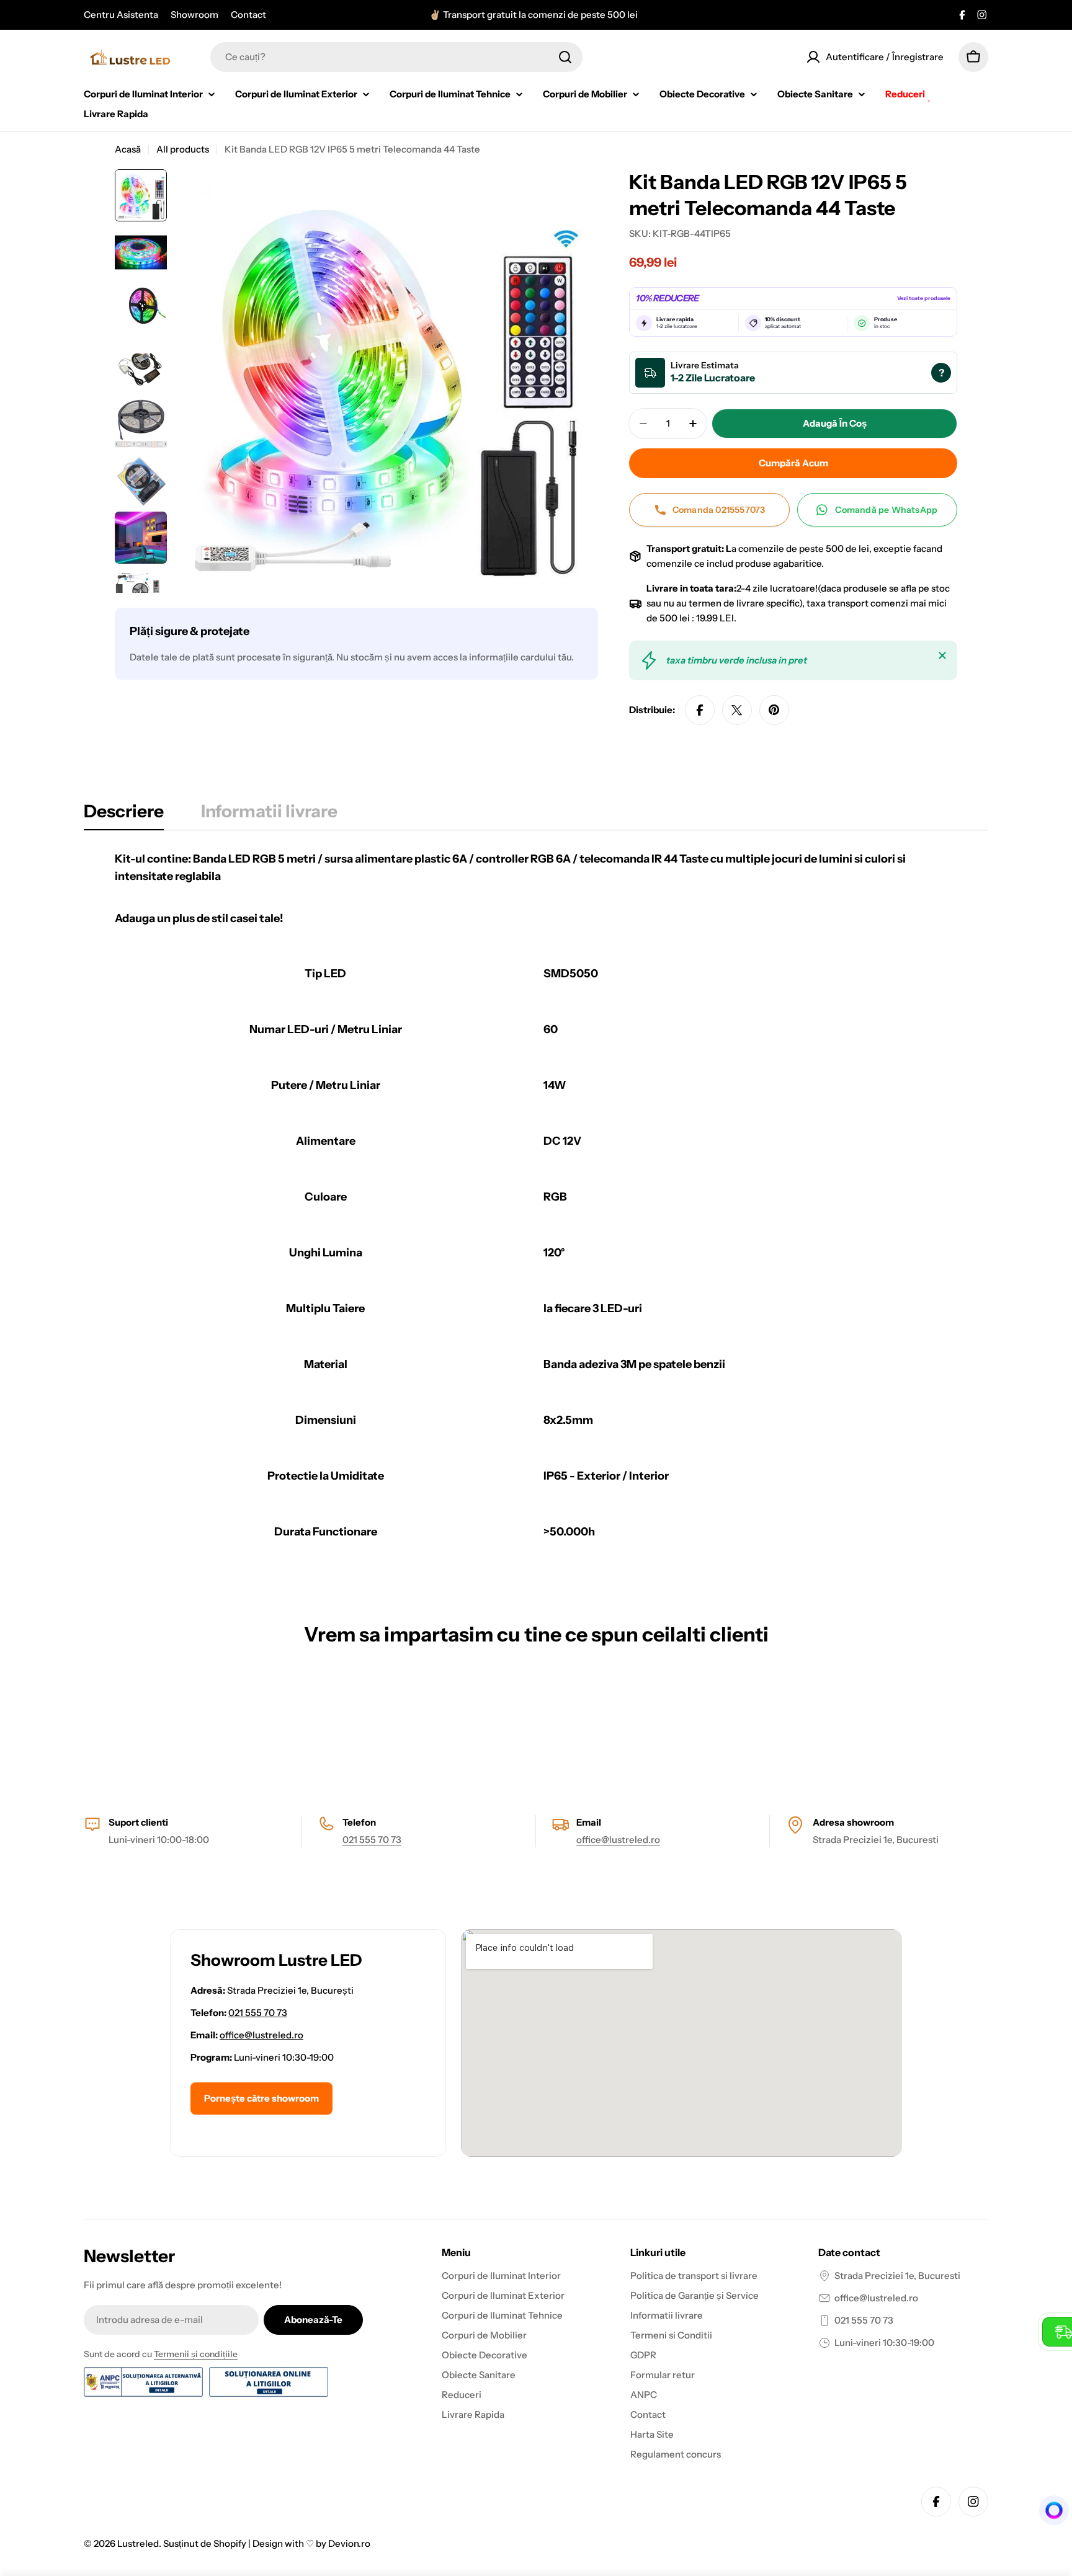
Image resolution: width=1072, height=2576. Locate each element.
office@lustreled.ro (618, 1840)
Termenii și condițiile (196, 2354)
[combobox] (396, 57)
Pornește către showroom (261, 2098)
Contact (248, 15)
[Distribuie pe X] (737, 710)
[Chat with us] (1050, 2510)
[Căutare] (565, 57)
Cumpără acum (793, 463)
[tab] (124, 815)
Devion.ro (349, 2543)
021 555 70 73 (372, 1840)
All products (183, 149)
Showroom (194, 15)
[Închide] (942, 655)
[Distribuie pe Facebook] (700, 710)
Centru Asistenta (121, 15)
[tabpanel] (536, 1202)
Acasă (128, 149)
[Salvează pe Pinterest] (774, 710)
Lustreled (138, 2543)
